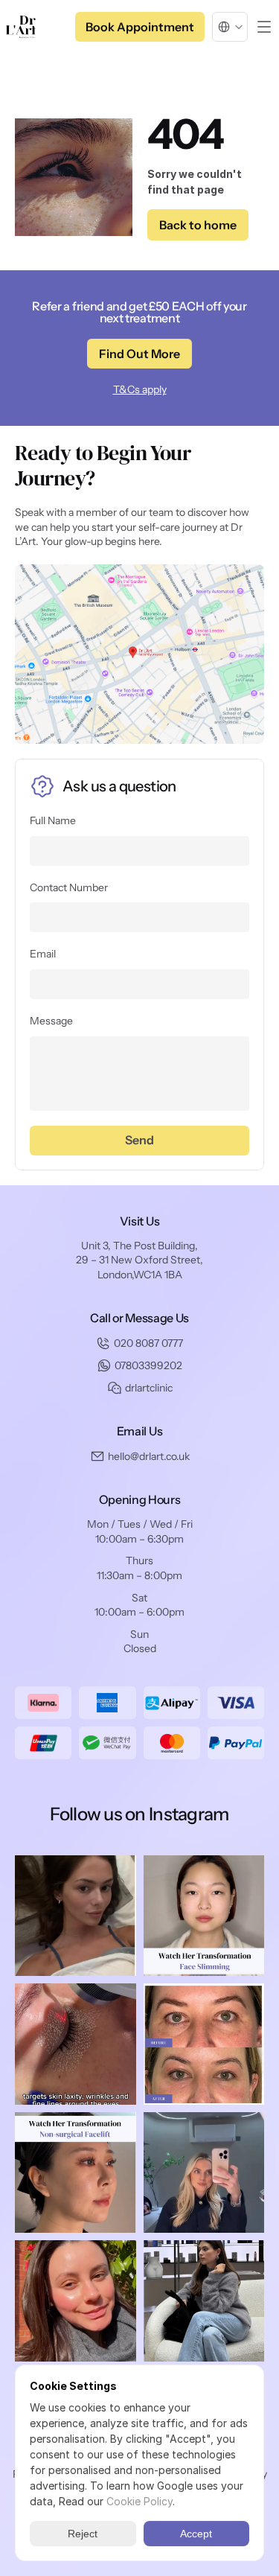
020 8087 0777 (148, 1343)
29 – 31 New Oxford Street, (139, 1260)
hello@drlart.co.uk (149, 1456)
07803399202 (148, 1365)
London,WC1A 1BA (140, 1275)
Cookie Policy (139, 2501)
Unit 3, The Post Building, (139, 1246)
